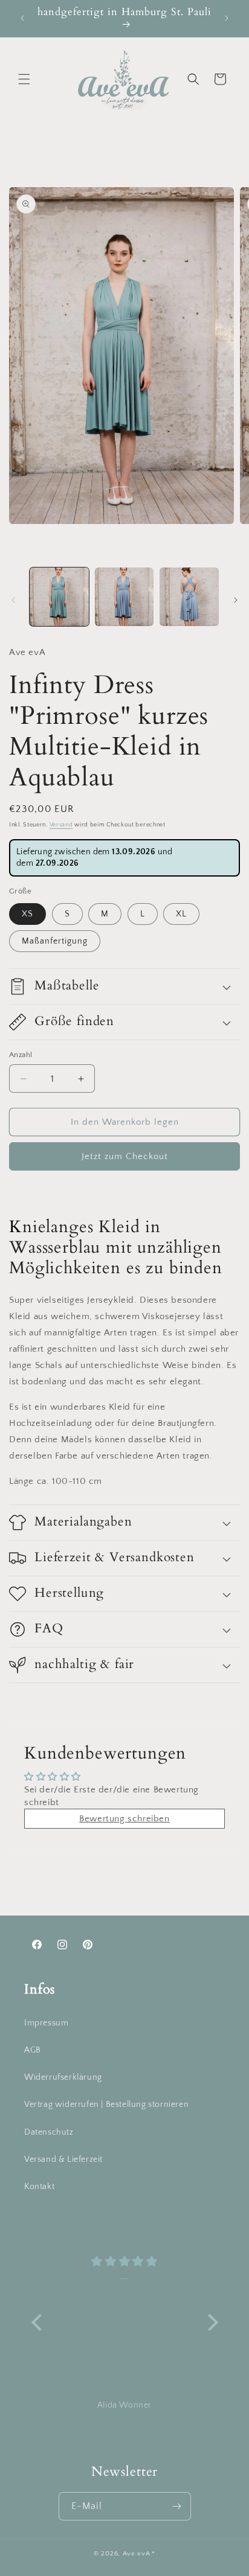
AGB (33, 2050)
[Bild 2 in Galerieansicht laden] (124, 597)
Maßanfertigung (55, 941)
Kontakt (39, 2187)
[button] (24, 79)
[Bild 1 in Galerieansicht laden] (59, 597)
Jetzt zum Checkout (125, 1156)
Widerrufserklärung (63, 2077)
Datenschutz (49, 2132)
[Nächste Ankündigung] (227, 18)
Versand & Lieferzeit (63, 2159)
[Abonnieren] (177, 2506)
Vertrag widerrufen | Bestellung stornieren (106, 2105)
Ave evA (137, 2554)
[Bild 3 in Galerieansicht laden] (189, 597)
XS (27, 914)
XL (181, 914)
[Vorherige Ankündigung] (22, 18)
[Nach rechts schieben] (236, 600)
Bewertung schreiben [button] (124, 1819)
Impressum (46, 2023)
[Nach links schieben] (13, 600)
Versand (61, 825)
